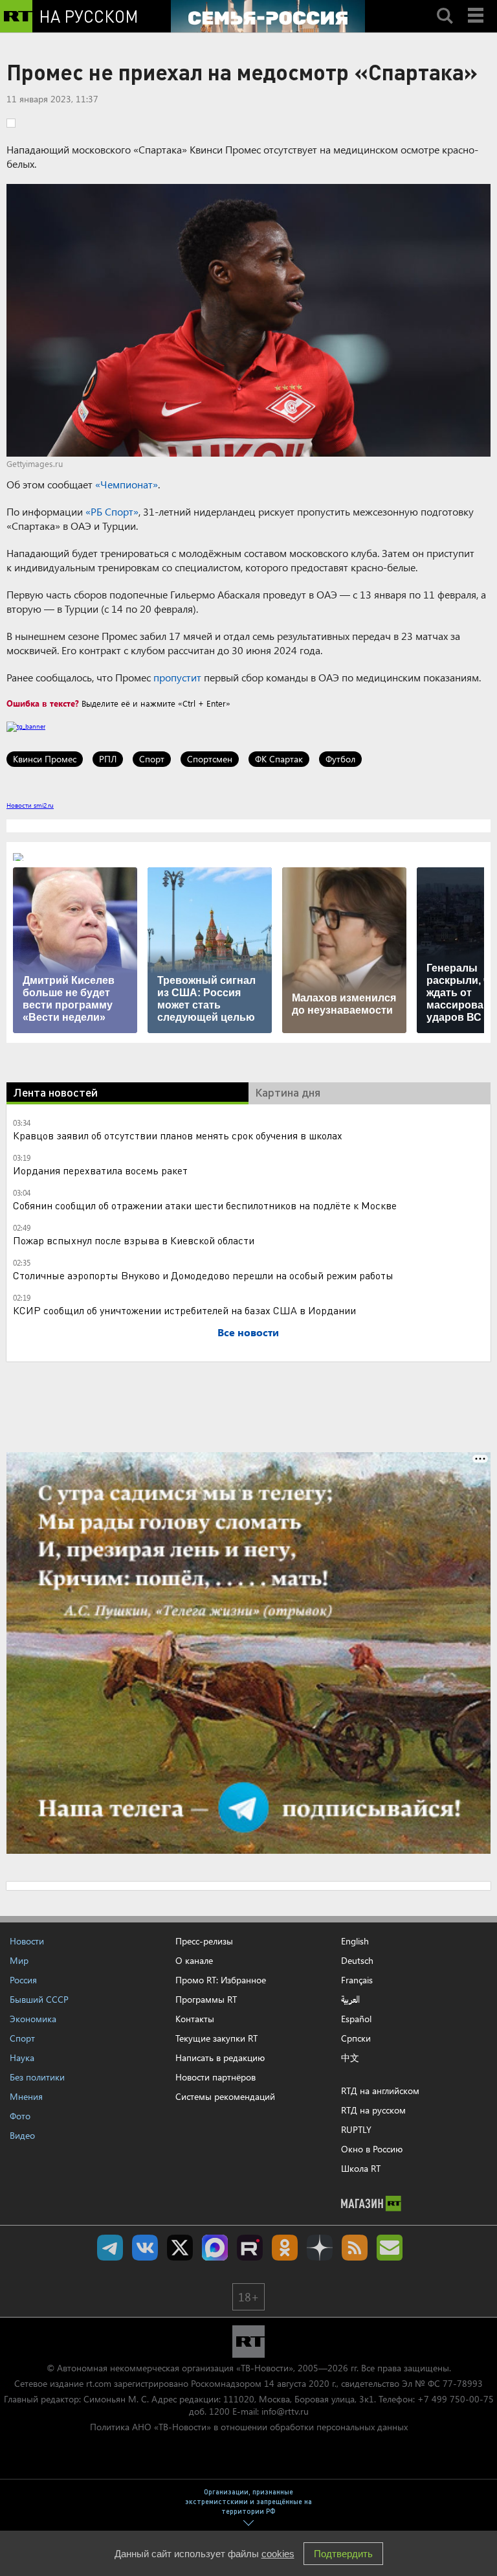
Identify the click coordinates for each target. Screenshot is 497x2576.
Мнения (26, 2096)
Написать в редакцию (220, 2057)
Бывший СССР (39, 1999)
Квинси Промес (45, 759)
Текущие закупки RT (216, 2038)
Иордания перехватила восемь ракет (100, 1170)
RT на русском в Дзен (320, 2248)
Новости (27, 1941)
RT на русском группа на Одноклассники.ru (285, 2248)
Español (356, 2019)
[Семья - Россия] (268, 16)
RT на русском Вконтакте (145, 2248)
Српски (356, 2038)
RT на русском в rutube (250, 2248)
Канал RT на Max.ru (215, 2248)
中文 (350, 2058)
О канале (194, 1960)
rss (355, 2248)
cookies (278, 2554)
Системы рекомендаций (225, 2096)
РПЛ (108, 759)
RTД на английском (380, 2091)
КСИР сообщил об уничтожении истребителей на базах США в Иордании (184, 1310)
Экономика (33, 2019)
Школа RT (361, 2168)
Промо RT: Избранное (221, 1980)
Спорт (152, 759)
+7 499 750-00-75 (456, 2399)
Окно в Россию (372, 2149)
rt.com (99, 2383)
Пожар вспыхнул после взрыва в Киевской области (134, 1240)
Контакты (195, 2019)
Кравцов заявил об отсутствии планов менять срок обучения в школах (178, 1135)
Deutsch (357, 1961)
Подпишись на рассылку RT (390, 2248)
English (355, 1941)
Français (357, 1980)
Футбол (340, 759)
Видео (22, 2135)
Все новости (248, 1332)
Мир (19, 1960)
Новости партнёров (215, 2077)
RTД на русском (373, 2110)
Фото (20, 2116)
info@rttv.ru (285, 2411)
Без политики (37, 2077)
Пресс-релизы (204, 1941)
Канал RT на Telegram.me (110, 2248)
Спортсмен (210, 759)
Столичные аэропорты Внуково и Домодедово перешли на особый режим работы (203, 1275)
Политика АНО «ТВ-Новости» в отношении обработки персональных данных (249, 2427)
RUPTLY (356, 2129)
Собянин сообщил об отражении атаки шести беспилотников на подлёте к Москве (205, 1205)
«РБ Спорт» (112, 511)
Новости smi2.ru (30, 805)
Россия (23, 1980)
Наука (22, 2057)
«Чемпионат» (127, 484)
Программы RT (206, 1999)
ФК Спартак (279, 759)
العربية (350, 2000)
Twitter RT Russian (180, 2248)
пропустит (177, 677)
